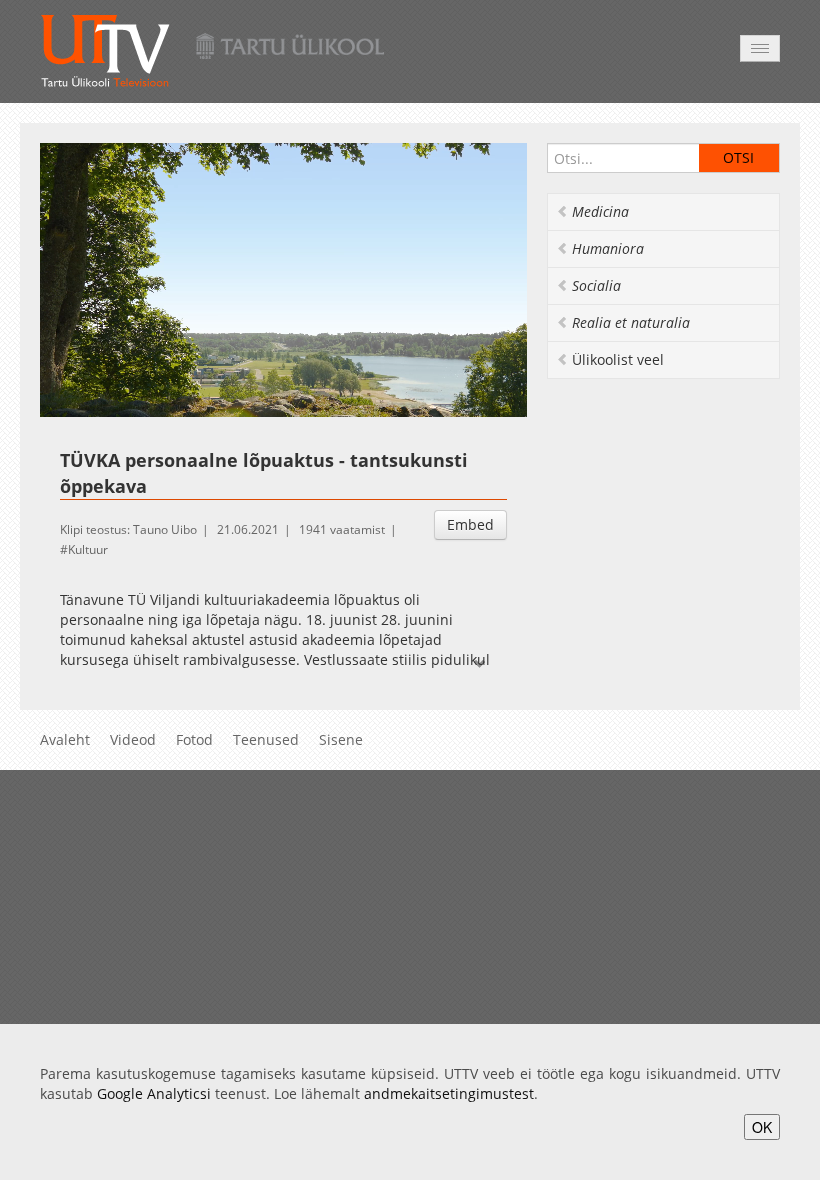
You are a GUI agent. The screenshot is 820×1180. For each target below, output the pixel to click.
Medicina (600, 211)
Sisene (341, 739)
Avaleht (65, 739)
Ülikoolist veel (618, 359)
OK (762, 1127)
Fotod (194, 739)
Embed (470, 524)
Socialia (596, 285)
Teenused (266, 739)
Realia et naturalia (631, 322)
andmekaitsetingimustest (449, 1093)
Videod (133, 739)
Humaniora (608, 248)
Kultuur (88, 549)
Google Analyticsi (154, 1093)
